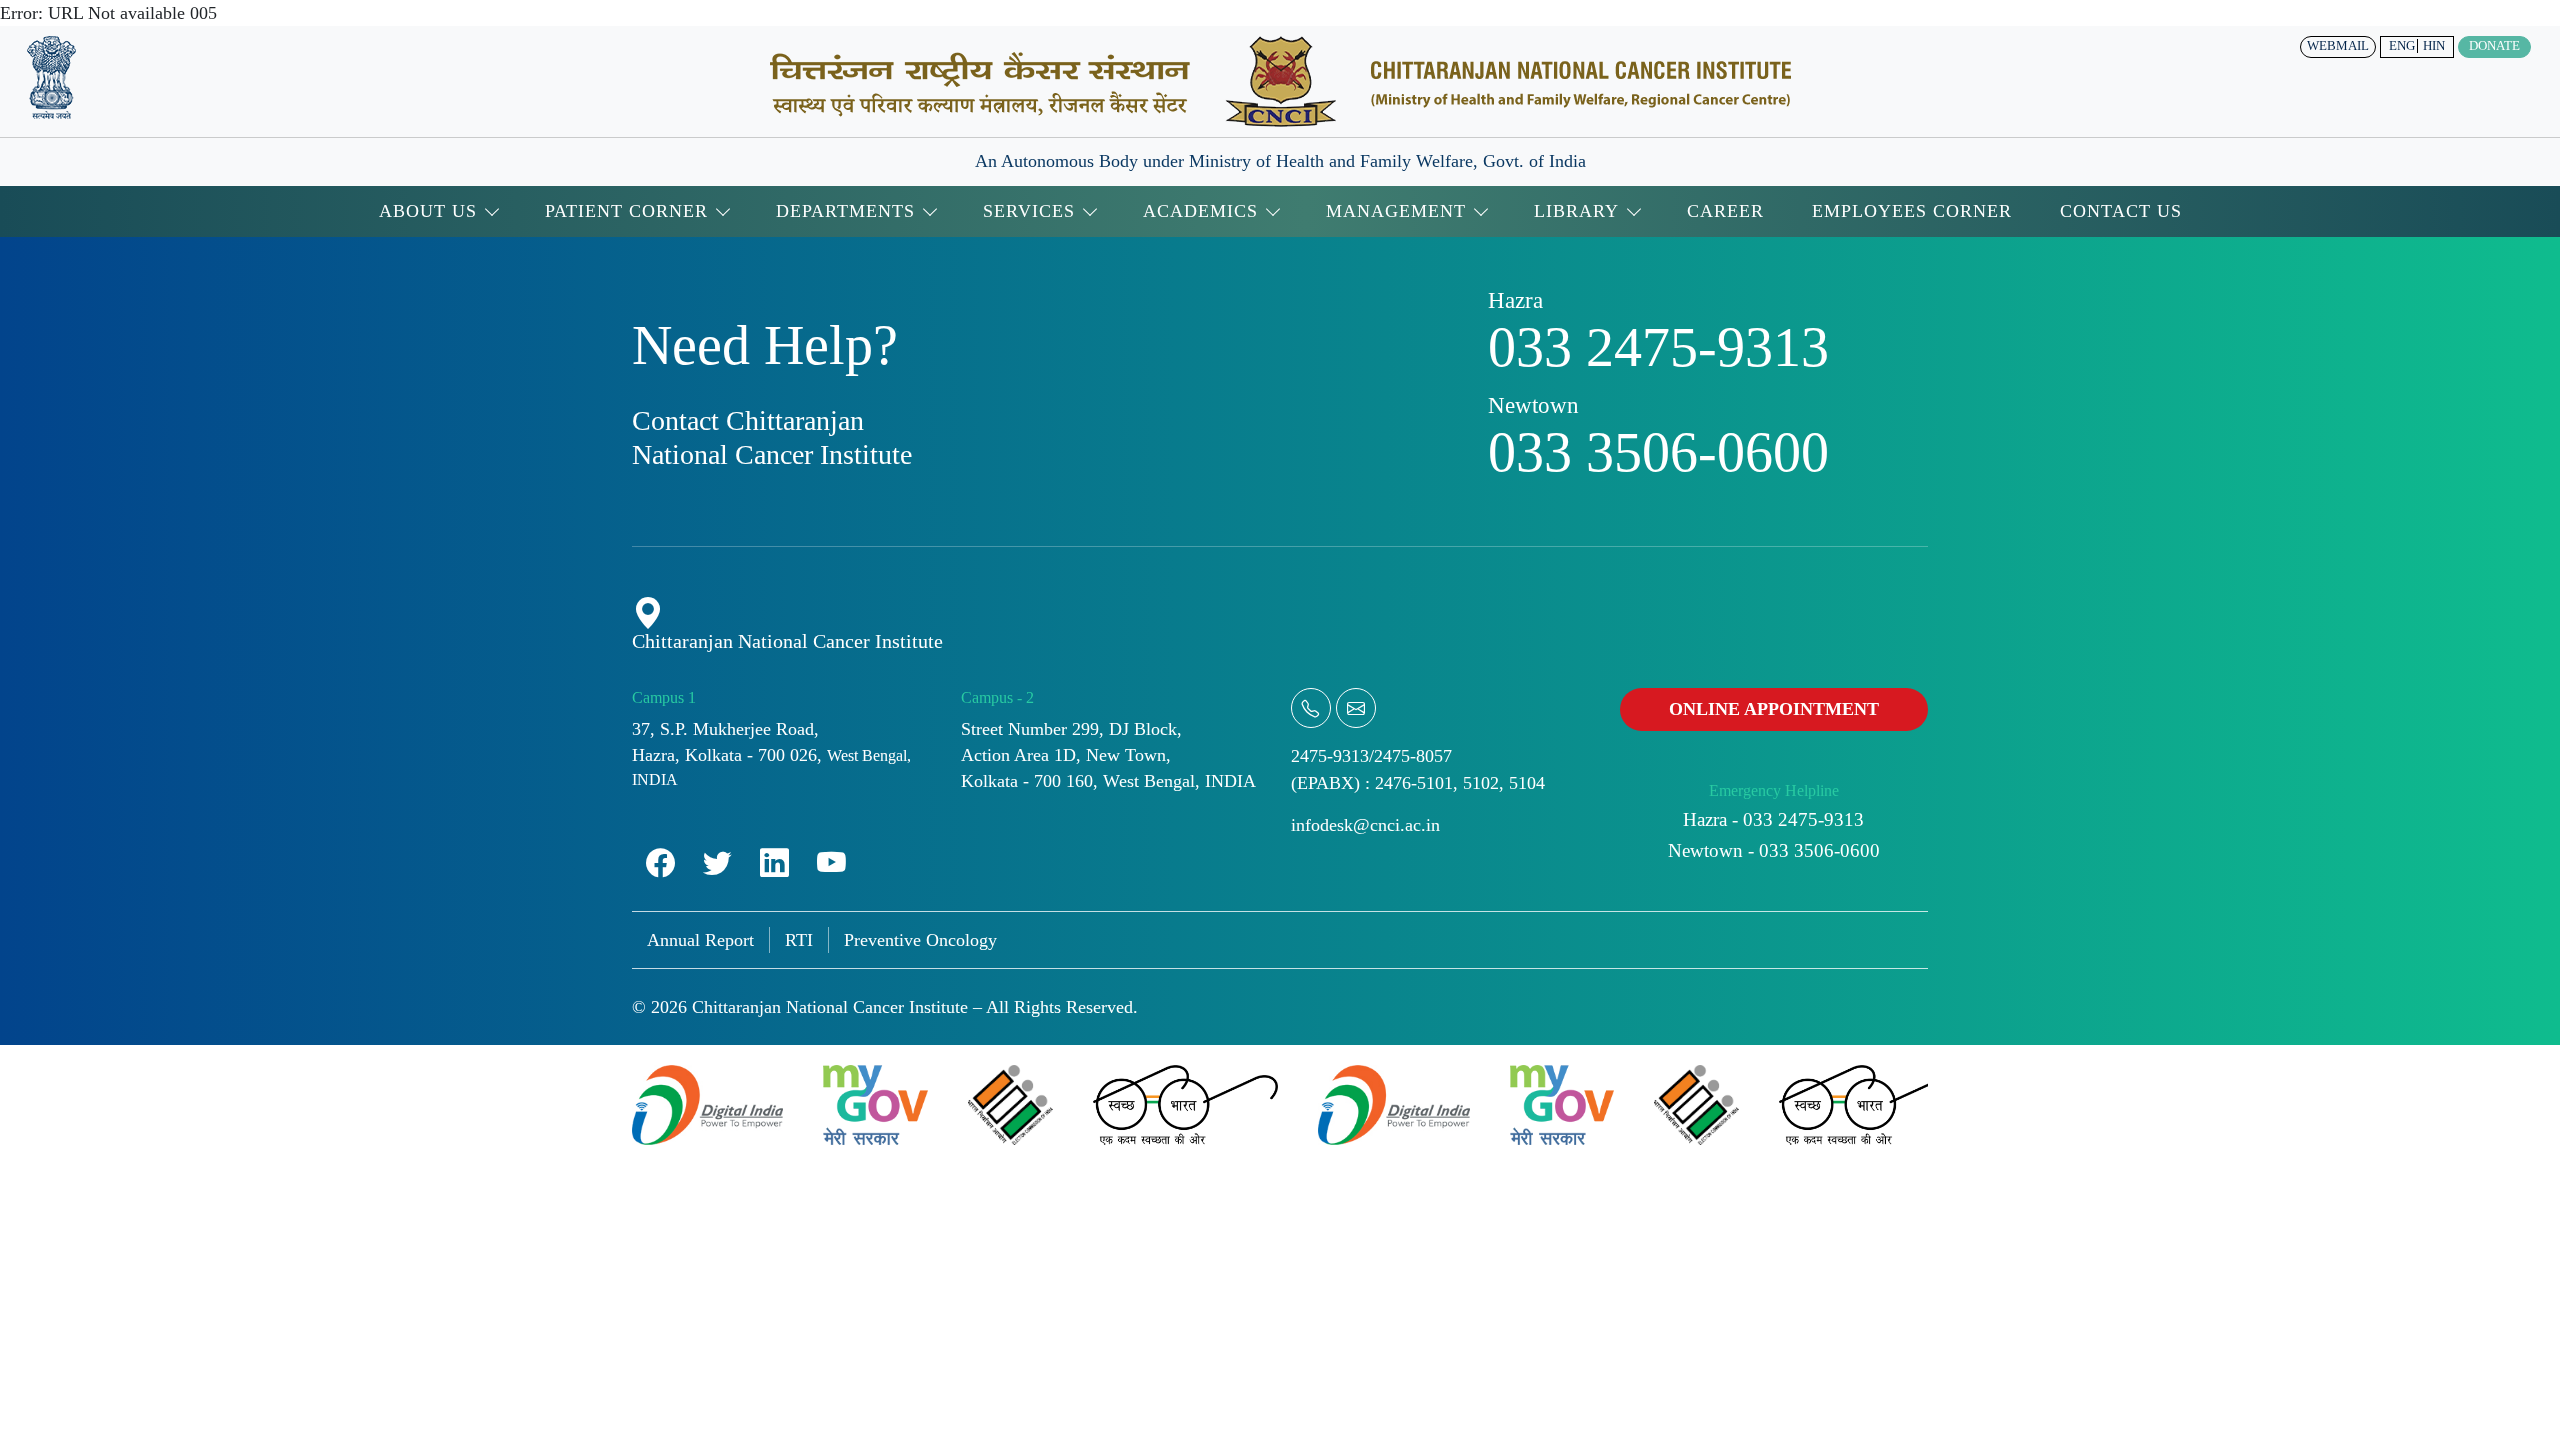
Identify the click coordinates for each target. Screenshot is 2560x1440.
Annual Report (700, 940)
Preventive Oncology (920, 940)
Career (1725, 211)
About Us (428, 211)
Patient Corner (626, 211)
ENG (2402, 46)
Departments (845, 211)
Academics (1200, 211)
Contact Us (2121, 211)
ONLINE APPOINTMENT (1774, 709)
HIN (2434, 46)
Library (1576, 211)
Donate (2494, 46)
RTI (799, 940)
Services (1029, 211)
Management (1396, 211)
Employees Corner (1912, 211)
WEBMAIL (2338, 46)
